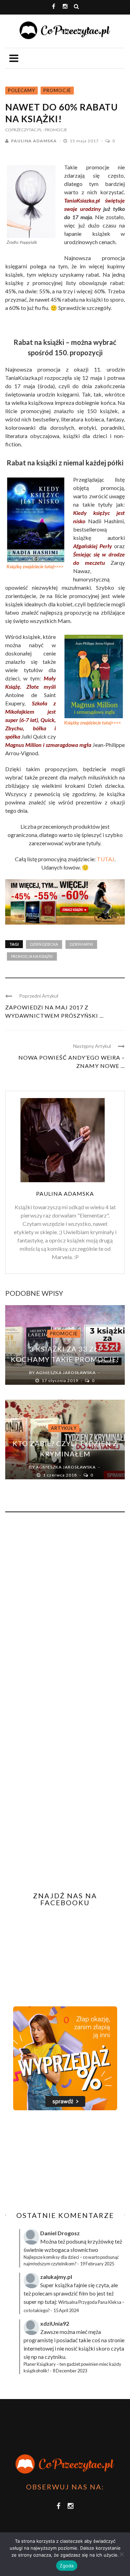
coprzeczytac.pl (24, 130)
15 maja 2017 (85, 141)
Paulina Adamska (34, 141)
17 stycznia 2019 (60, 1380)
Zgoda (67, 2566)
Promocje (57, 90)
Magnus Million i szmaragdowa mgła (48, 745)
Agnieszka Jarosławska (66, 1372)
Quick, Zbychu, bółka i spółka (31, 728)
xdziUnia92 (55, 2323)
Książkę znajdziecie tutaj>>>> (35, 567)
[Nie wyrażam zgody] (121, 2554)
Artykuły (64, 1428)
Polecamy (21, 90)
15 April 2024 (66, 2310)
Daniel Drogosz (60, 2233)
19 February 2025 (97, 2264)
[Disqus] (65, 1611)
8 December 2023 (70, 2371)
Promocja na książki (32, 956)
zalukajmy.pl (56, 2277)
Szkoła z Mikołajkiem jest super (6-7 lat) (31, 711)
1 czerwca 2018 (60, 1475)
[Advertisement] (63, 2161)
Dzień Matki (81, 944)
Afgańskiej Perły (93, 546)
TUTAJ (106, 859)
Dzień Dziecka (44, 944)
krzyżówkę (101, 2241)
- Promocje (55, 130)
